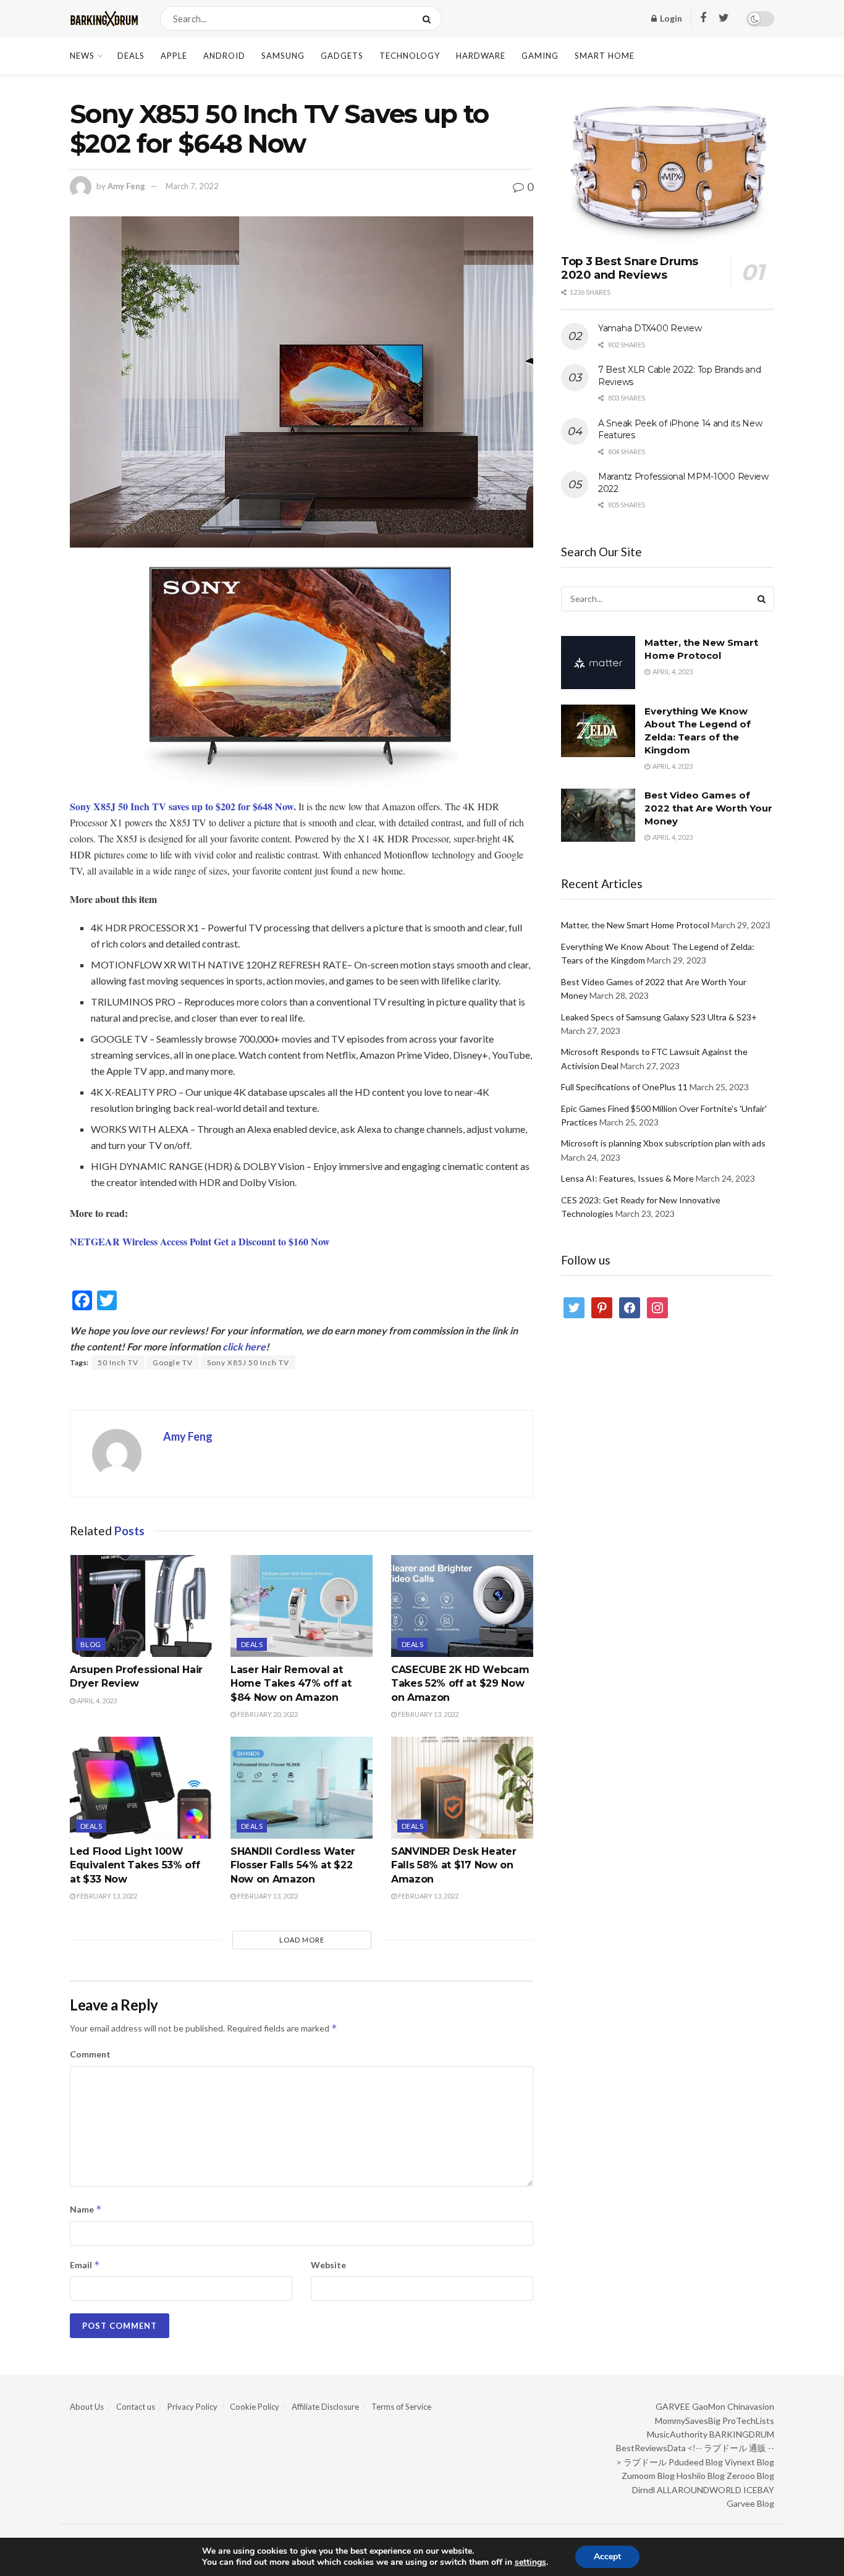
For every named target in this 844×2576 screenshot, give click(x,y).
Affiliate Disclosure (325, 2407)
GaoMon (709, 2406)
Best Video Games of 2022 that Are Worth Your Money (708, 808)
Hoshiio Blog (701, 2476)
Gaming (540, 56)
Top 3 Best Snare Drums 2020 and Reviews (630, 269)
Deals (131, 56)
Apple (174, 56)
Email (85, 2265)
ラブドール (645, 2462)
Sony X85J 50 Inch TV (248, 1362)
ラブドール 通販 (735, 2448)
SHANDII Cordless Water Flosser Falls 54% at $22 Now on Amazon (293, 1865)
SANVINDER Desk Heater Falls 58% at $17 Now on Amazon (454, 1865)
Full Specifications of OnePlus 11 (624, 1087)
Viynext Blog (749, 2462)
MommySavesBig (688, 2421)
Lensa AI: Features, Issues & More (627, 1178)
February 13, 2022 (428, 1714)
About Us (87, 2407)
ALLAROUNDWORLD (699, 2490)
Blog (91, 1644)
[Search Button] (429, 19)
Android (224, 56)
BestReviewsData (651, 2448)
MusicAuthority (677, 2434)
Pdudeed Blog (696, 2462)
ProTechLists (748, 2421)
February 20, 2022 (267, 1714)
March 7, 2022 (192, 186)
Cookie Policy (255, 2407)
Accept (607, 2557)
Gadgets (342, 56)
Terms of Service (401, 2407)
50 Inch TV (118, 1362)
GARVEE (673, 2406)
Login (670, 18)
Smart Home (605, 56)
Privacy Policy (192, 2407)
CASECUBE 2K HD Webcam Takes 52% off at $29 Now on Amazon (460, 1684)
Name (86, 2209)
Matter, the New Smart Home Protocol (635, 925)
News (82, 56)
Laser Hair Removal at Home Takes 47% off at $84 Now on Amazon (291, 1684)
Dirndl (644, 2490)
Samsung (283, 56)
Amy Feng (126, 186)
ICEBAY (759, 2490)
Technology (410, 56)
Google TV (173, 1362)
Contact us (136, 2407)
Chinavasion (751, 2406)
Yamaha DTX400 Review (650, 328)
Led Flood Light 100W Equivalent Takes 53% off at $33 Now (135, 1865)
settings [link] (530, 2562)
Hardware (481, 56)
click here (244, 1346)
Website (328, 2265)
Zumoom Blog (648, 2476)
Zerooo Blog (750, 2476)
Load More (302, 1940)
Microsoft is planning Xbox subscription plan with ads (663, 1143)
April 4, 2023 (96, 1701)
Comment (90, 2054)
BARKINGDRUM (742, 2434)
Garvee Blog (750, 2503)
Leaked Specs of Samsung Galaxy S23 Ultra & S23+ (659, 1017)
